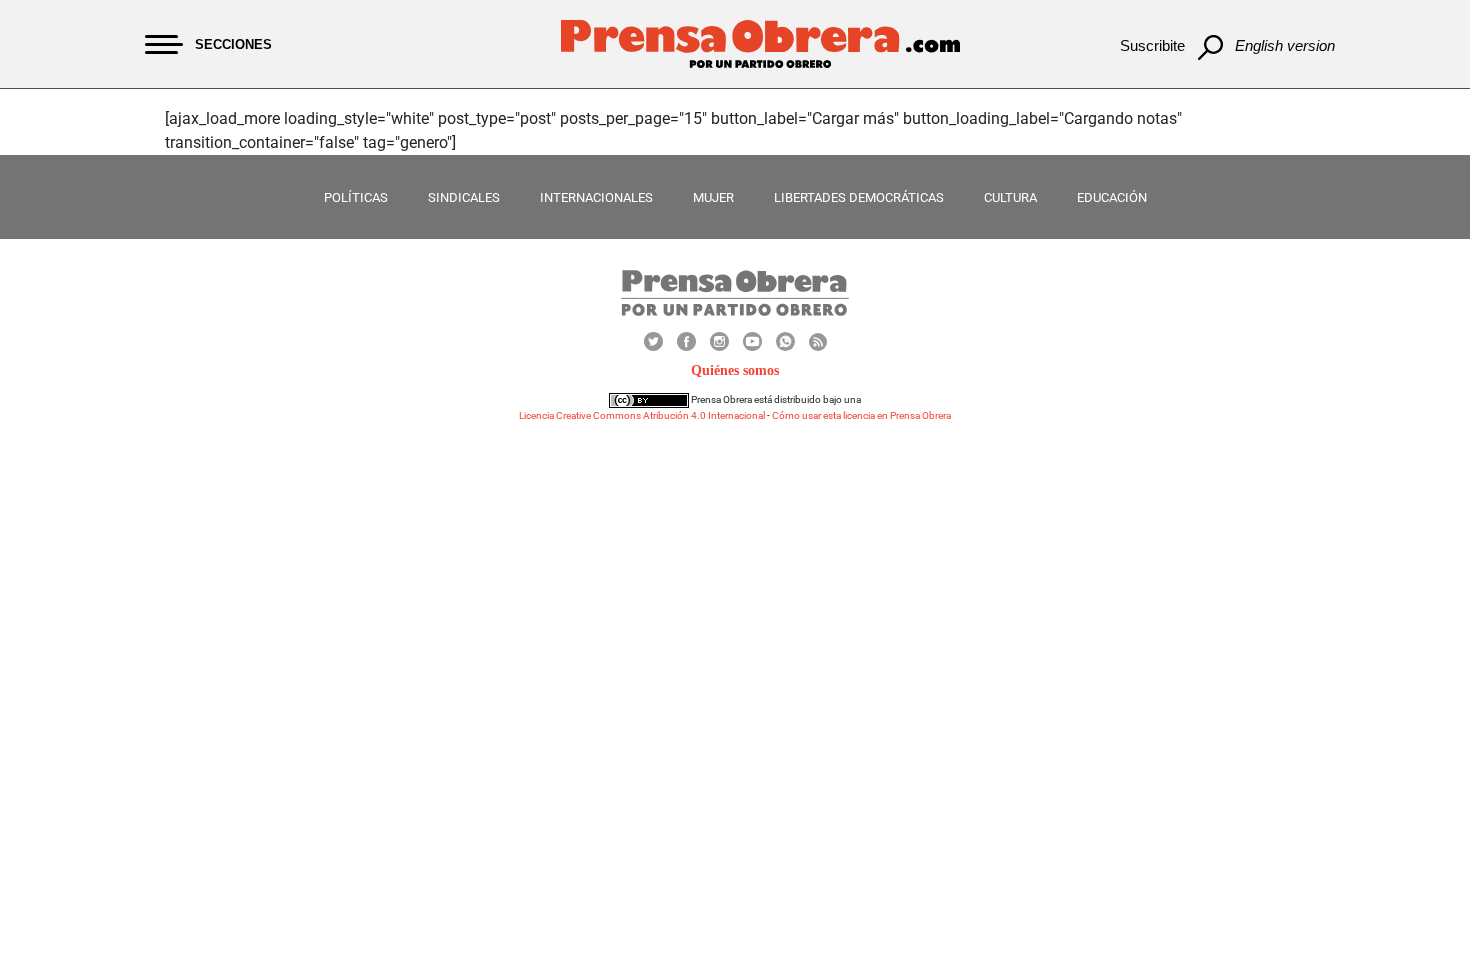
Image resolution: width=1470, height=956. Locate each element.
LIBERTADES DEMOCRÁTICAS (859, 197)
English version (1285, 45)
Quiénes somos (735, 370)
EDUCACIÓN (1112, 197)
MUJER (713, 197)
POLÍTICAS (356, 197)
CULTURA (1010, 197)
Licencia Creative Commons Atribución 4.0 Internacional (642, 415)
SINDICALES (464, 197)
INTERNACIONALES (596, 197)
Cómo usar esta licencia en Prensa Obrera (861, 415)
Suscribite (1152, 45)
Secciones (233, 44)
